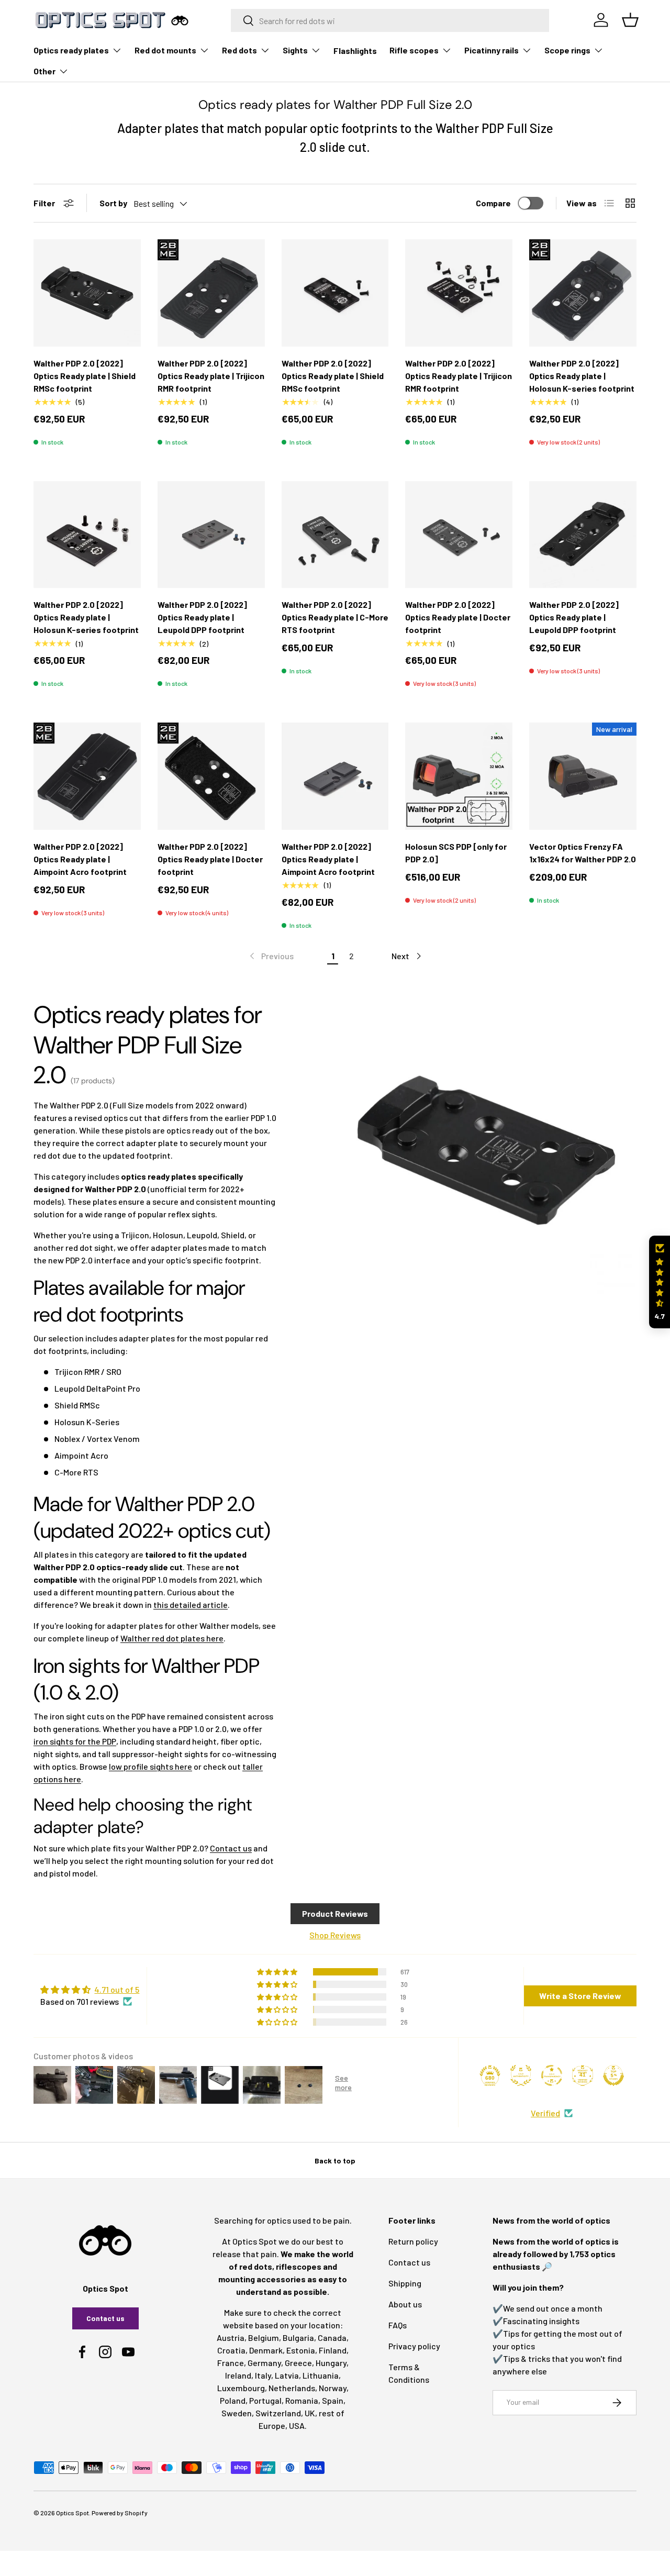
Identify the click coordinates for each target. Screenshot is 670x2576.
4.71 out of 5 (117, 1989)
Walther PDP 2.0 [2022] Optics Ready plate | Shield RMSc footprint (85, 376)
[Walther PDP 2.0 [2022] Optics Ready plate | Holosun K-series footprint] (583, 293)
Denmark (266, 2350)
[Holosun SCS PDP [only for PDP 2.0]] (459, 776)
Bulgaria (298, 2338)
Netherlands (292, 2388)
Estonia (301, 2350)
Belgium (264, 2338)
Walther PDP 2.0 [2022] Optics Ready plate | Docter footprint (458, 617)
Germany (264, 2363)
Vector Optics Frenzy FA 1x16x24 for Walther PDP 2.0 (583, 853)
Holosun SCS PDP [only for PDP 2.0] (456, 853)
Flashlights (355, 51)
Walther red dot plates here (172, 1638)
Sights (295, 50)
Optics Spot (72, 2513)
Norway (333, 2388)
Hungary (331, 2363)
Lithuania (321, 2375)
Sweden (237, 2413)
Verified (545, 2113)
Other (44, 71)
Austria (231, 2338)
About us (405, 2304)
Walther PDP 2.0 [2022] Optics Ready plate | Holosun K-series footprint (582, 376)
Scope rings (567, 50)
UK (310, 2413)
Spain (333, 2400)
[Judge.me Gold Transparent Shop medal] (552, 2075)
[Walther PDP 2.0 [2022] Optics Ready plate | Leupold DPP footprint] (211, 535)
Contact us (231, 1848)
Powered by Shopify (120, 2513)
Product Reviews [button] (335, 1913)
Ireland (238, 2375)
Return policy (413, 2241)
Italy (263, 2375)
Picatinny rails (492, 50)
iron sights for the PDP (75, 1741)
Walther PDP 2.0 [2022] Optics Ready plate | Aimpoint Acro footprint (80, 859)
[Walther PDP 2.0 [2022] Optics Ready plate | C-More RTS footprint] (335, 535)
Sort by (113, 203)
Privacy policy (414, 2346)
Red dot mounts (165, 50)
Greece (298, 2363)
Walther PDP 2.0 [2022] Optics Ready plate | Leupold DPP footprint (202, 617)
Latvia (287, 2375)
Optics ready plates (71, 50)
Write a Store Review (580, 1996)
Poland (233, 2400)
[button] (660, 1282)
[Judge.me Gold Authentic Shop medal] (521, 2075)
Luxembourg (241, 2388)
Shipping (405, 2283)
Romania (302, 2400)
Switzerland (278, 2413)
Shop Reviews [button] (335, 1935)
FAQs (398, 2325)
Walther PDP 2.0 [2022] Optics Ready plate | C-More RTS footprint (335, 617)
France (231, 2363)
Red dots (239, 50)
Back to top (335, 2161)
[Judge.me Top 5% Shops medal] (613, 2075)
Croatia (231, 2350)
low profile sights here (150, 1766)
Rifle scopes (414, 50)
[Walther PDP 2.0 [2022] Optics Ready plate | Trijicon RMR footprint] (211, 293)
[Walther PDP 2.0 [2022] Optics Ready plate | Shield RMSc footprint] (87, 293)
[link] (271, 956)
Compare (493, 203)
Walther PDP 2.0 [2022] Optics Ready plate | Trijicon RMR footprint (211, 376)
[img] (90, 1990)
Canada (332, 2338)
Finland (333, 2350)
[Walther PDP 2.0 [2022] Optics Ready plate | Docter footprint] (459, 535)
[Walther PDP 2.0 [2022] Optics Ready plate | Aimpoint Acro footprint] (87, 776)
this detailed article (191, 1605)
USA (297, 2425)
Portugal (265, 2400)
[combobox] (390, 20)
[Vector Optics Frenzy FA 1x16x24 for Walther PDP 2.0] (583, 776)
